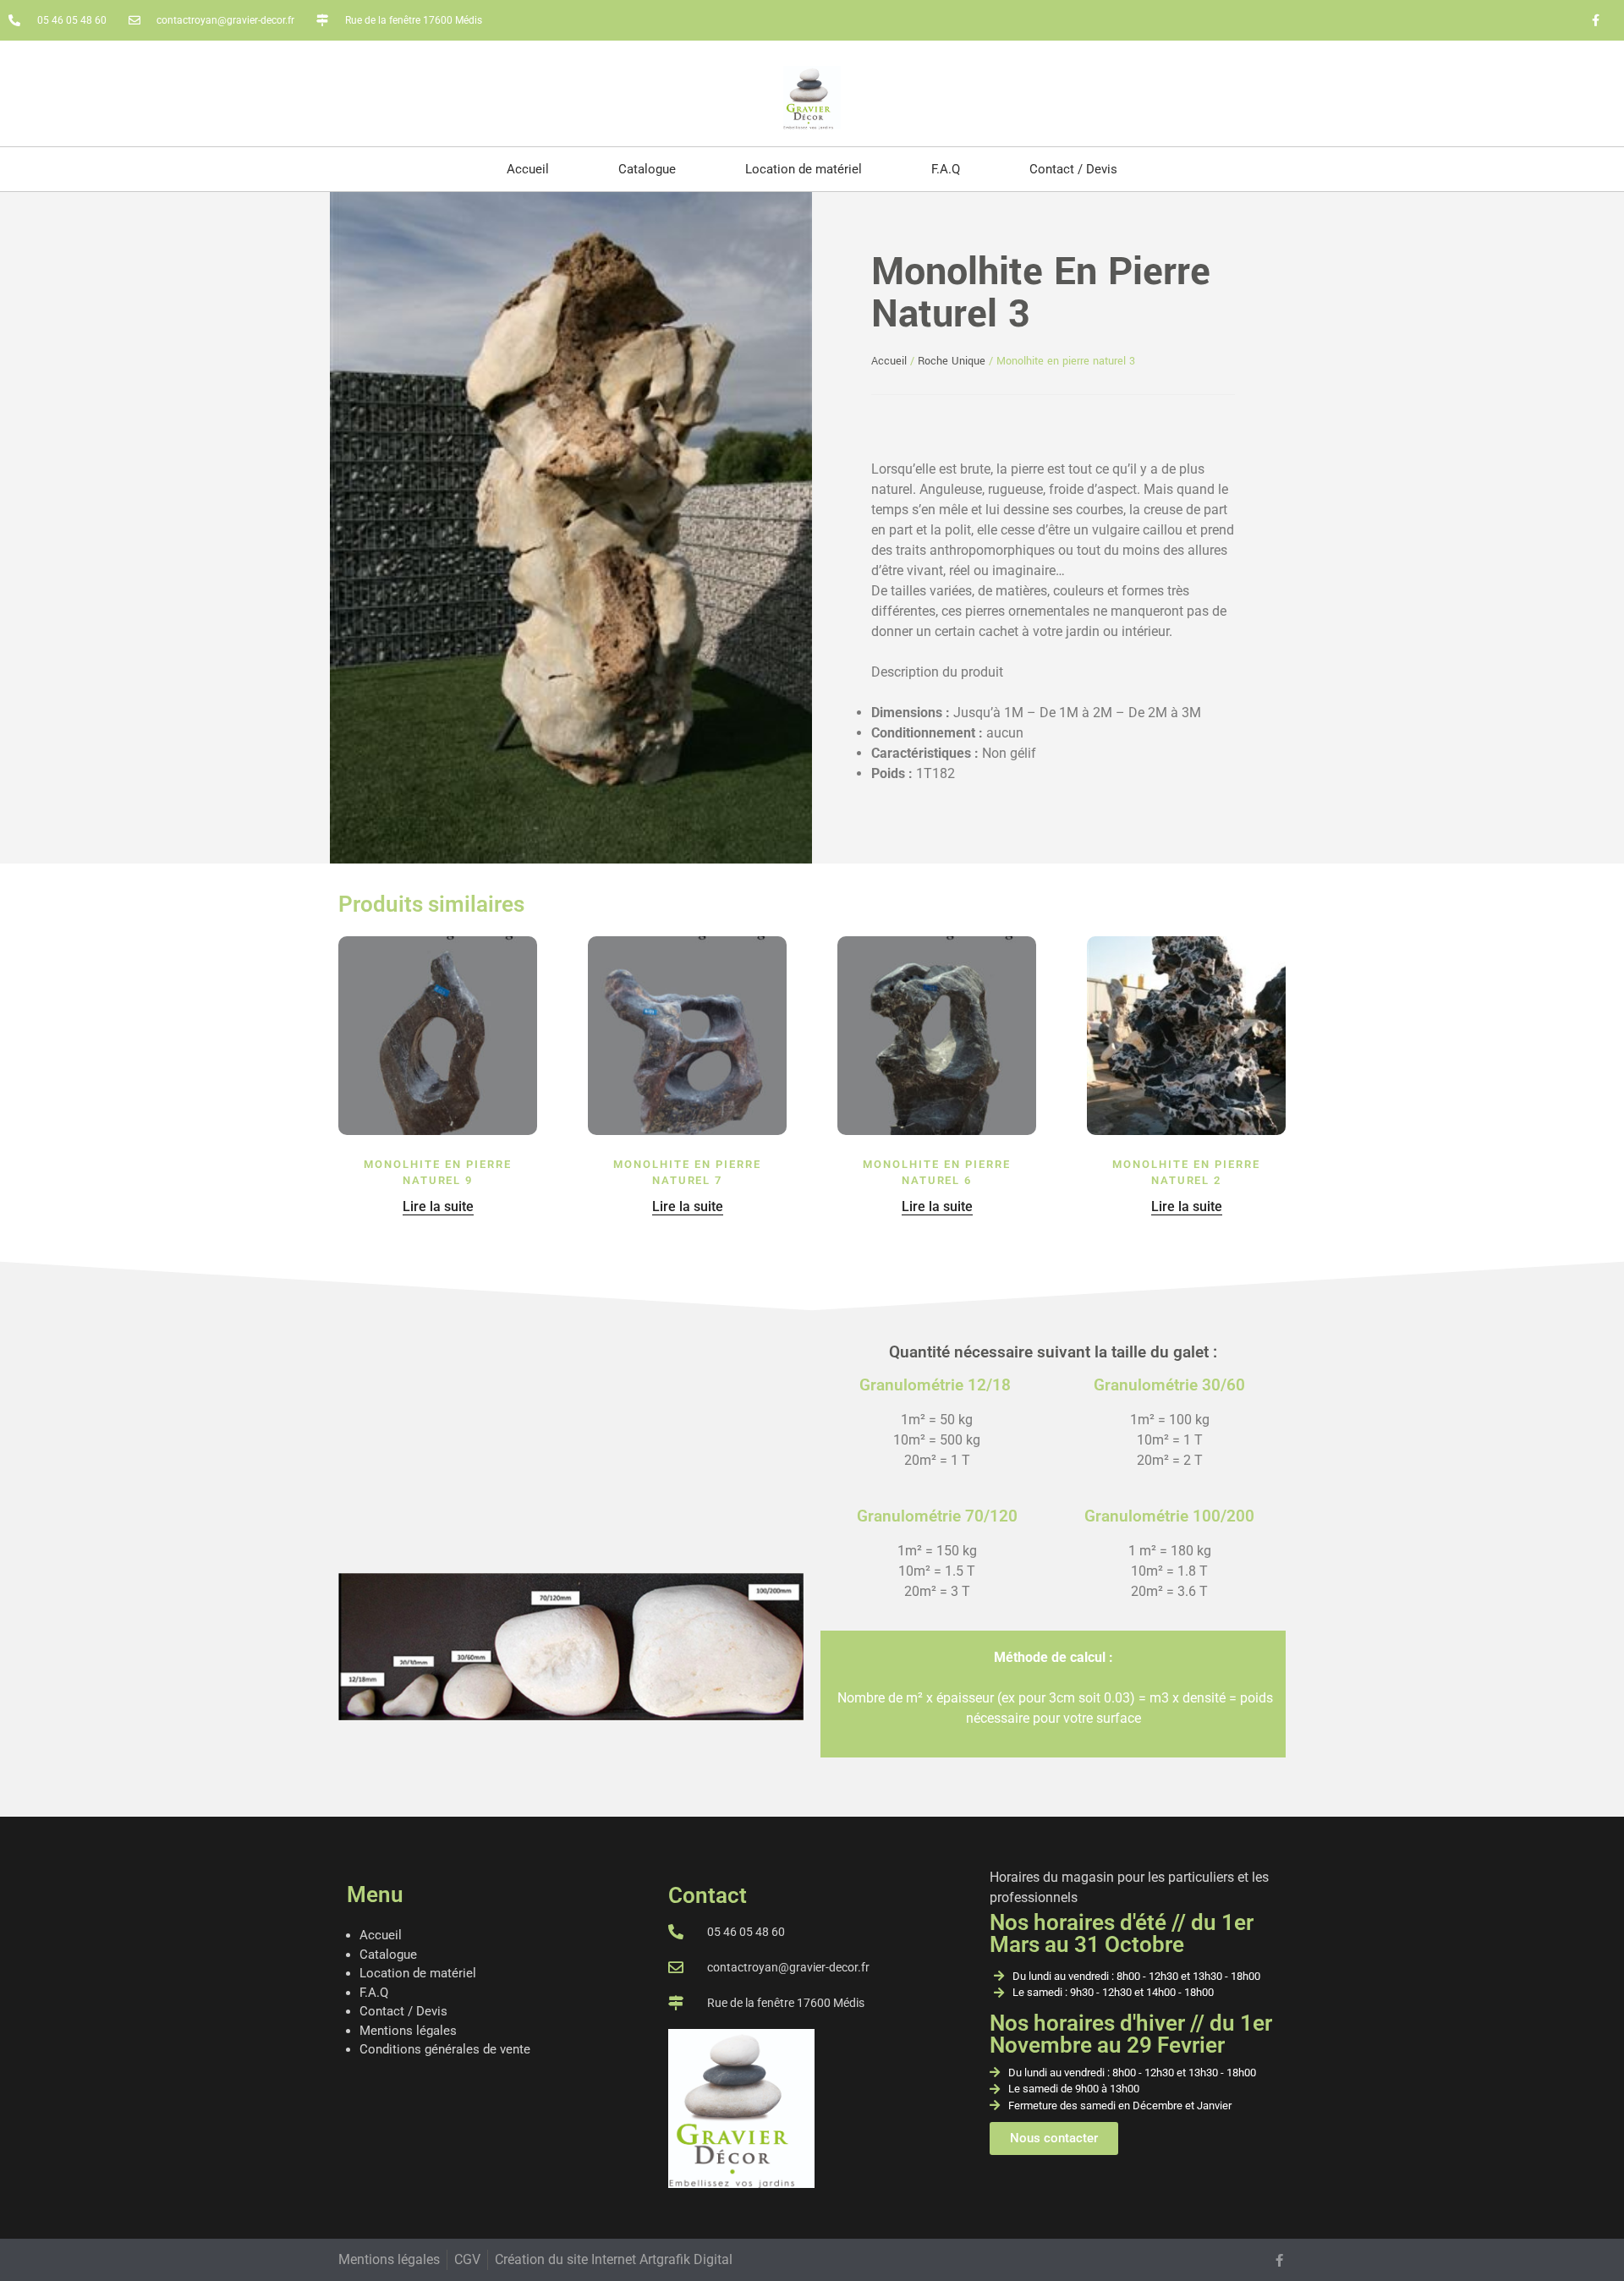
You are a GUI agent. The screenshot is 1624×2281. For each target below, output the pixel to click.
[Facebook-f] (1595, 20)
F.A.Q (946, 169)
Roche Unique (952, 361)
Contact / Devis (1073, 169)
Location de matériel (804, 169)
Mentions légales (408, 2031)
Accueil (528, 169)
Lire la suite (438, 1206)
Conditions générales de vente (445, 2049)
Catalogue (647, 169)
